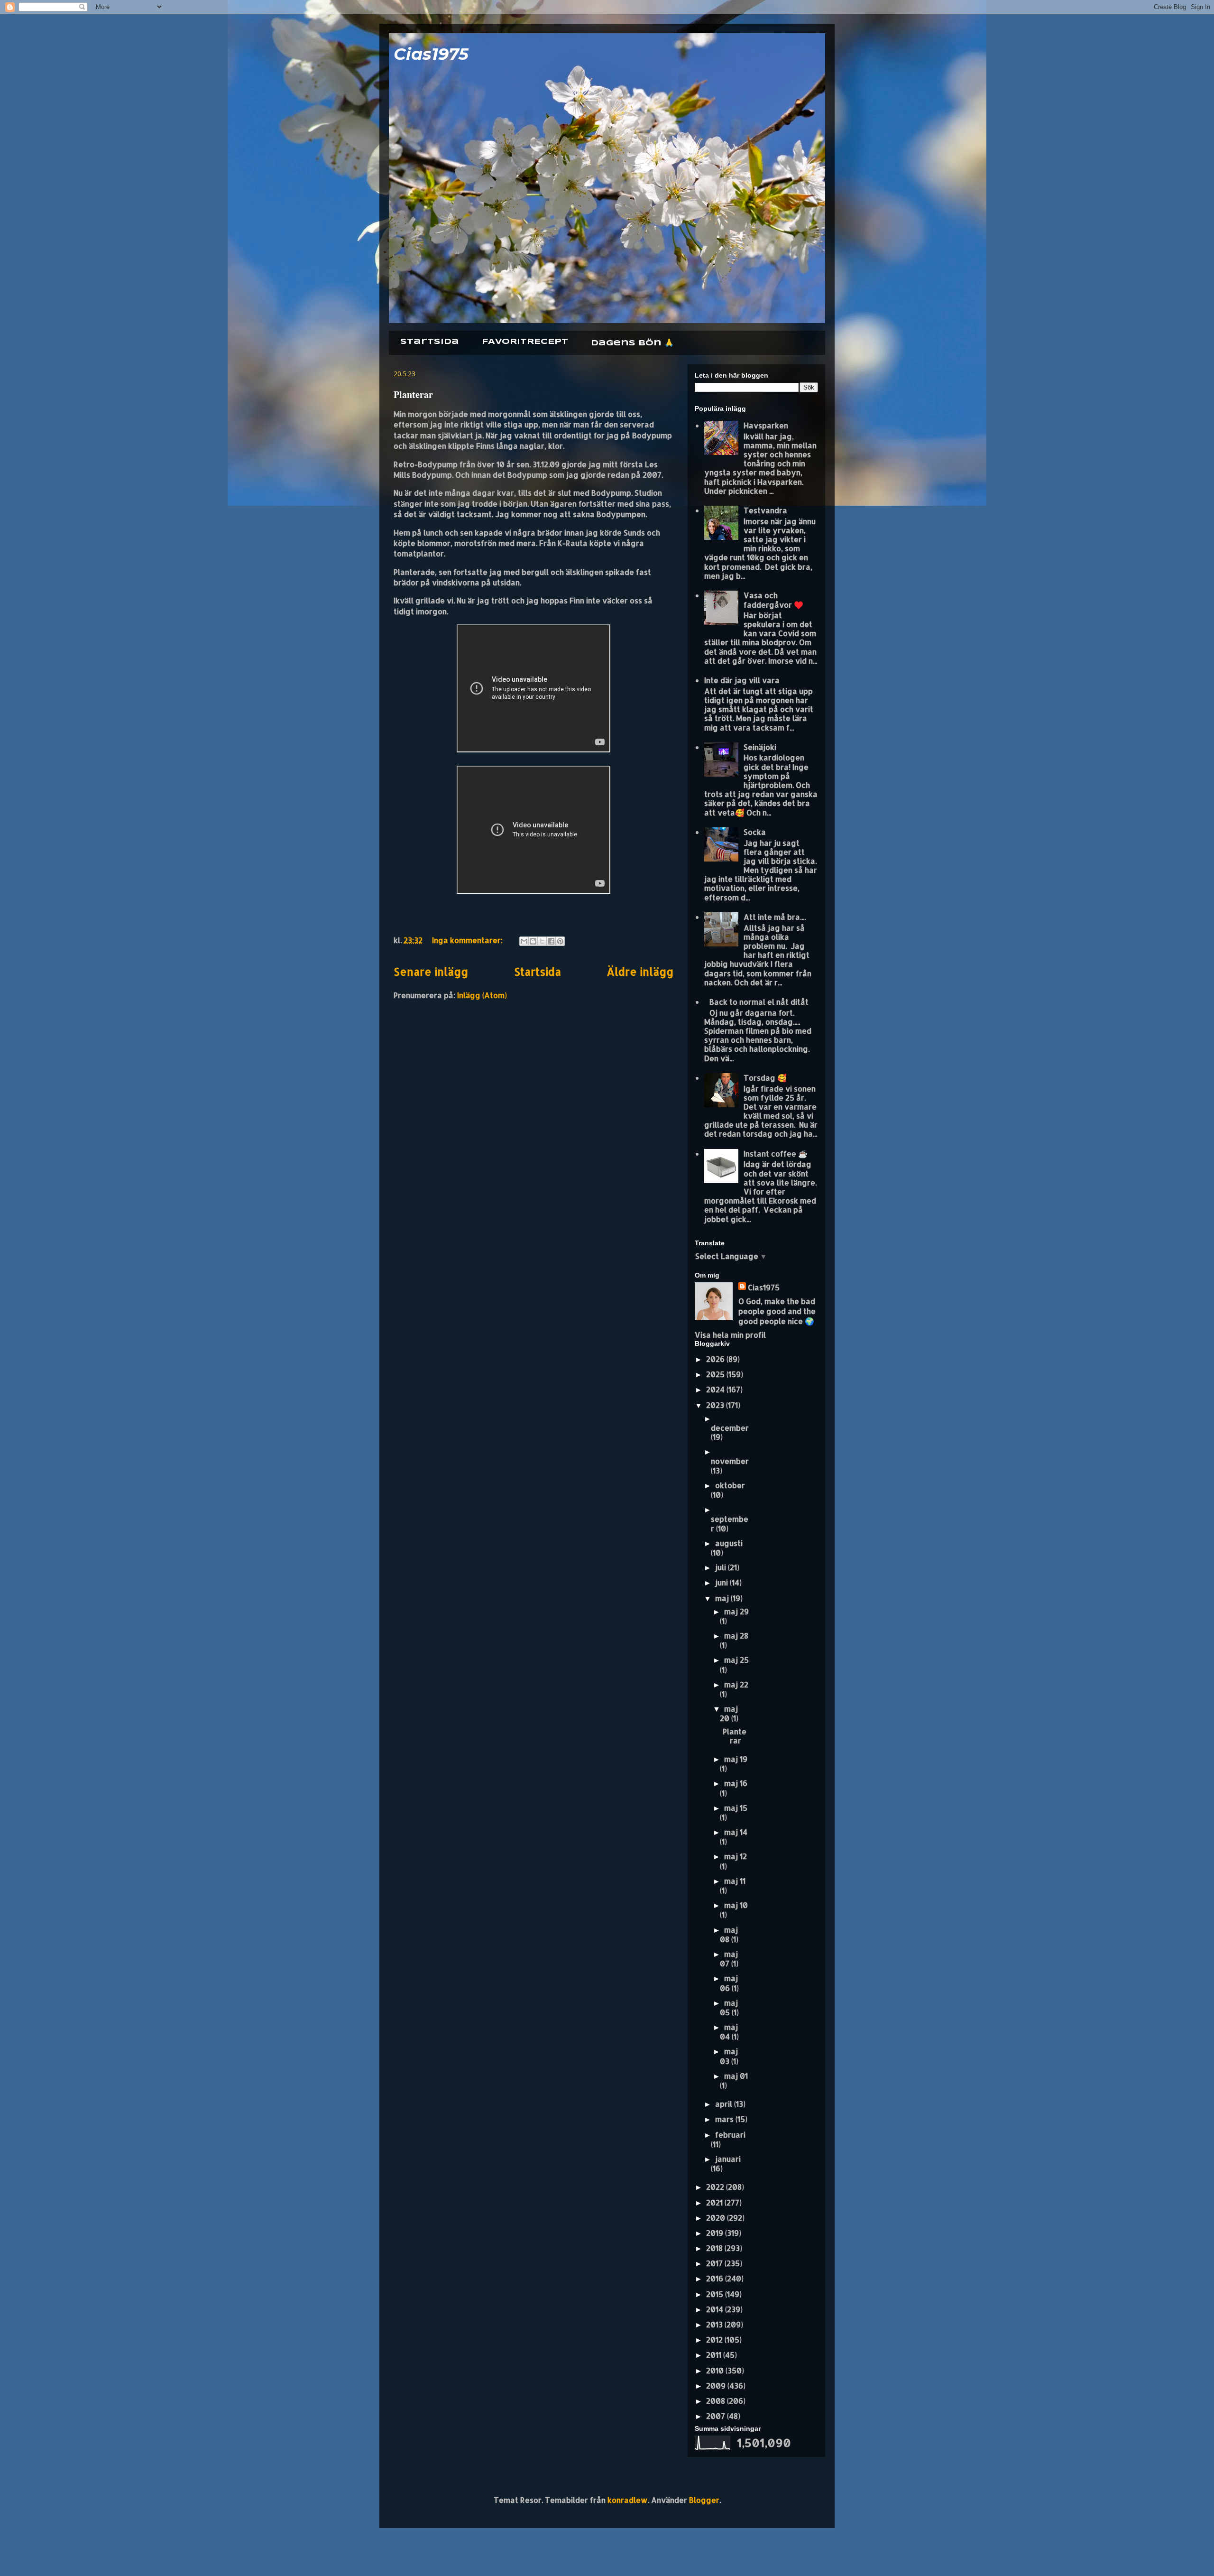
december (730, 1428)
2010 (716, 2370)
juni (722, 1582)
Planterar (413, 394)
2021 (715, 2202)
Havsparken (766, 425)
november (730, 1461)
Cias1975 (431, 54)
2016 (716, 2278)
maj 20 (729, 1713)
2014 (716, 2309)
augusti (729, 1543)
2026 (716, 1359)
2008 (717, 2401)
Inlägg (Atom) (482, 995)
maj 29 (736, 1611)
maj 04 (729, 2032)
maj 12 (736, 1856)
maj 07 (729, 1959)
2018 (715, 2248)
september (730, 1523)
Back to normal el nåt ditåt (759, 1002)
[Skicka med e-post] (524, 941)
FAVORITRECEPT (525, 342)
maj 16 (736, 1783)
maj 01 (736, 2076)
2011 (715, 2355)
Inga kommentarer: (468, 940)
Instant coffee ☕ (776, 1154)
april (725, 2104)
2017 (715, 2263)
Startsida (430, 342)
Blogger (704, 2500)
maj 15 (736, 1808)
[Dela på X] (542, 941)
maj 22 (736, 1684)
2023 (716, 1405)
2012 (715, 2340)
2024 (716, 1389)
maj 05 (729, 2007)
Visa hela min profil (730, 1335)
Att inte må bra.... (775, 917)
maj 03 (729, 2056)
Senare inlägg (431, 972)
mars (725, 2119)
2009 (717, 2386)
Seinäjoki (760, 747)
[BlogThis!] (533, 941)
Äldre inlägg (640, 972)
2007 (717, 2416)
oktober (730, 1485)
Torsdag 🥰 (765, 1078)
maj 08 (729, 1934)
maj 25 (736, 1660)
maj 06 (729, 1983)
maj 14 (736, 1832)
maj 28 (736, 1635)
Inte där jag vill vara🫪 (745, 680)
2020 (717, 2218)
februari (730, 2135)
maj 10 (736, 1905)
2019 (716, 2233)
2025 (716, 1374)
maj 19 (736, 1759)
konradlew (628, 2500)
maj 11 (735, 1881)
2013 (715, 2324)
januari (728, 2159)
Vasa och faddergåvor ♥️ (773, 600)
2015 (716, 2294)
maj (723, 1598)
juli (722, 1567)
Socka (755, 832)
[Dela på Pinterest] (560, 941)
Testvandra (765, 510)
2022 (716, 2187)
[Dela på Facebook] (551, 941)
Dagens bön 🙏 (632, 343)
